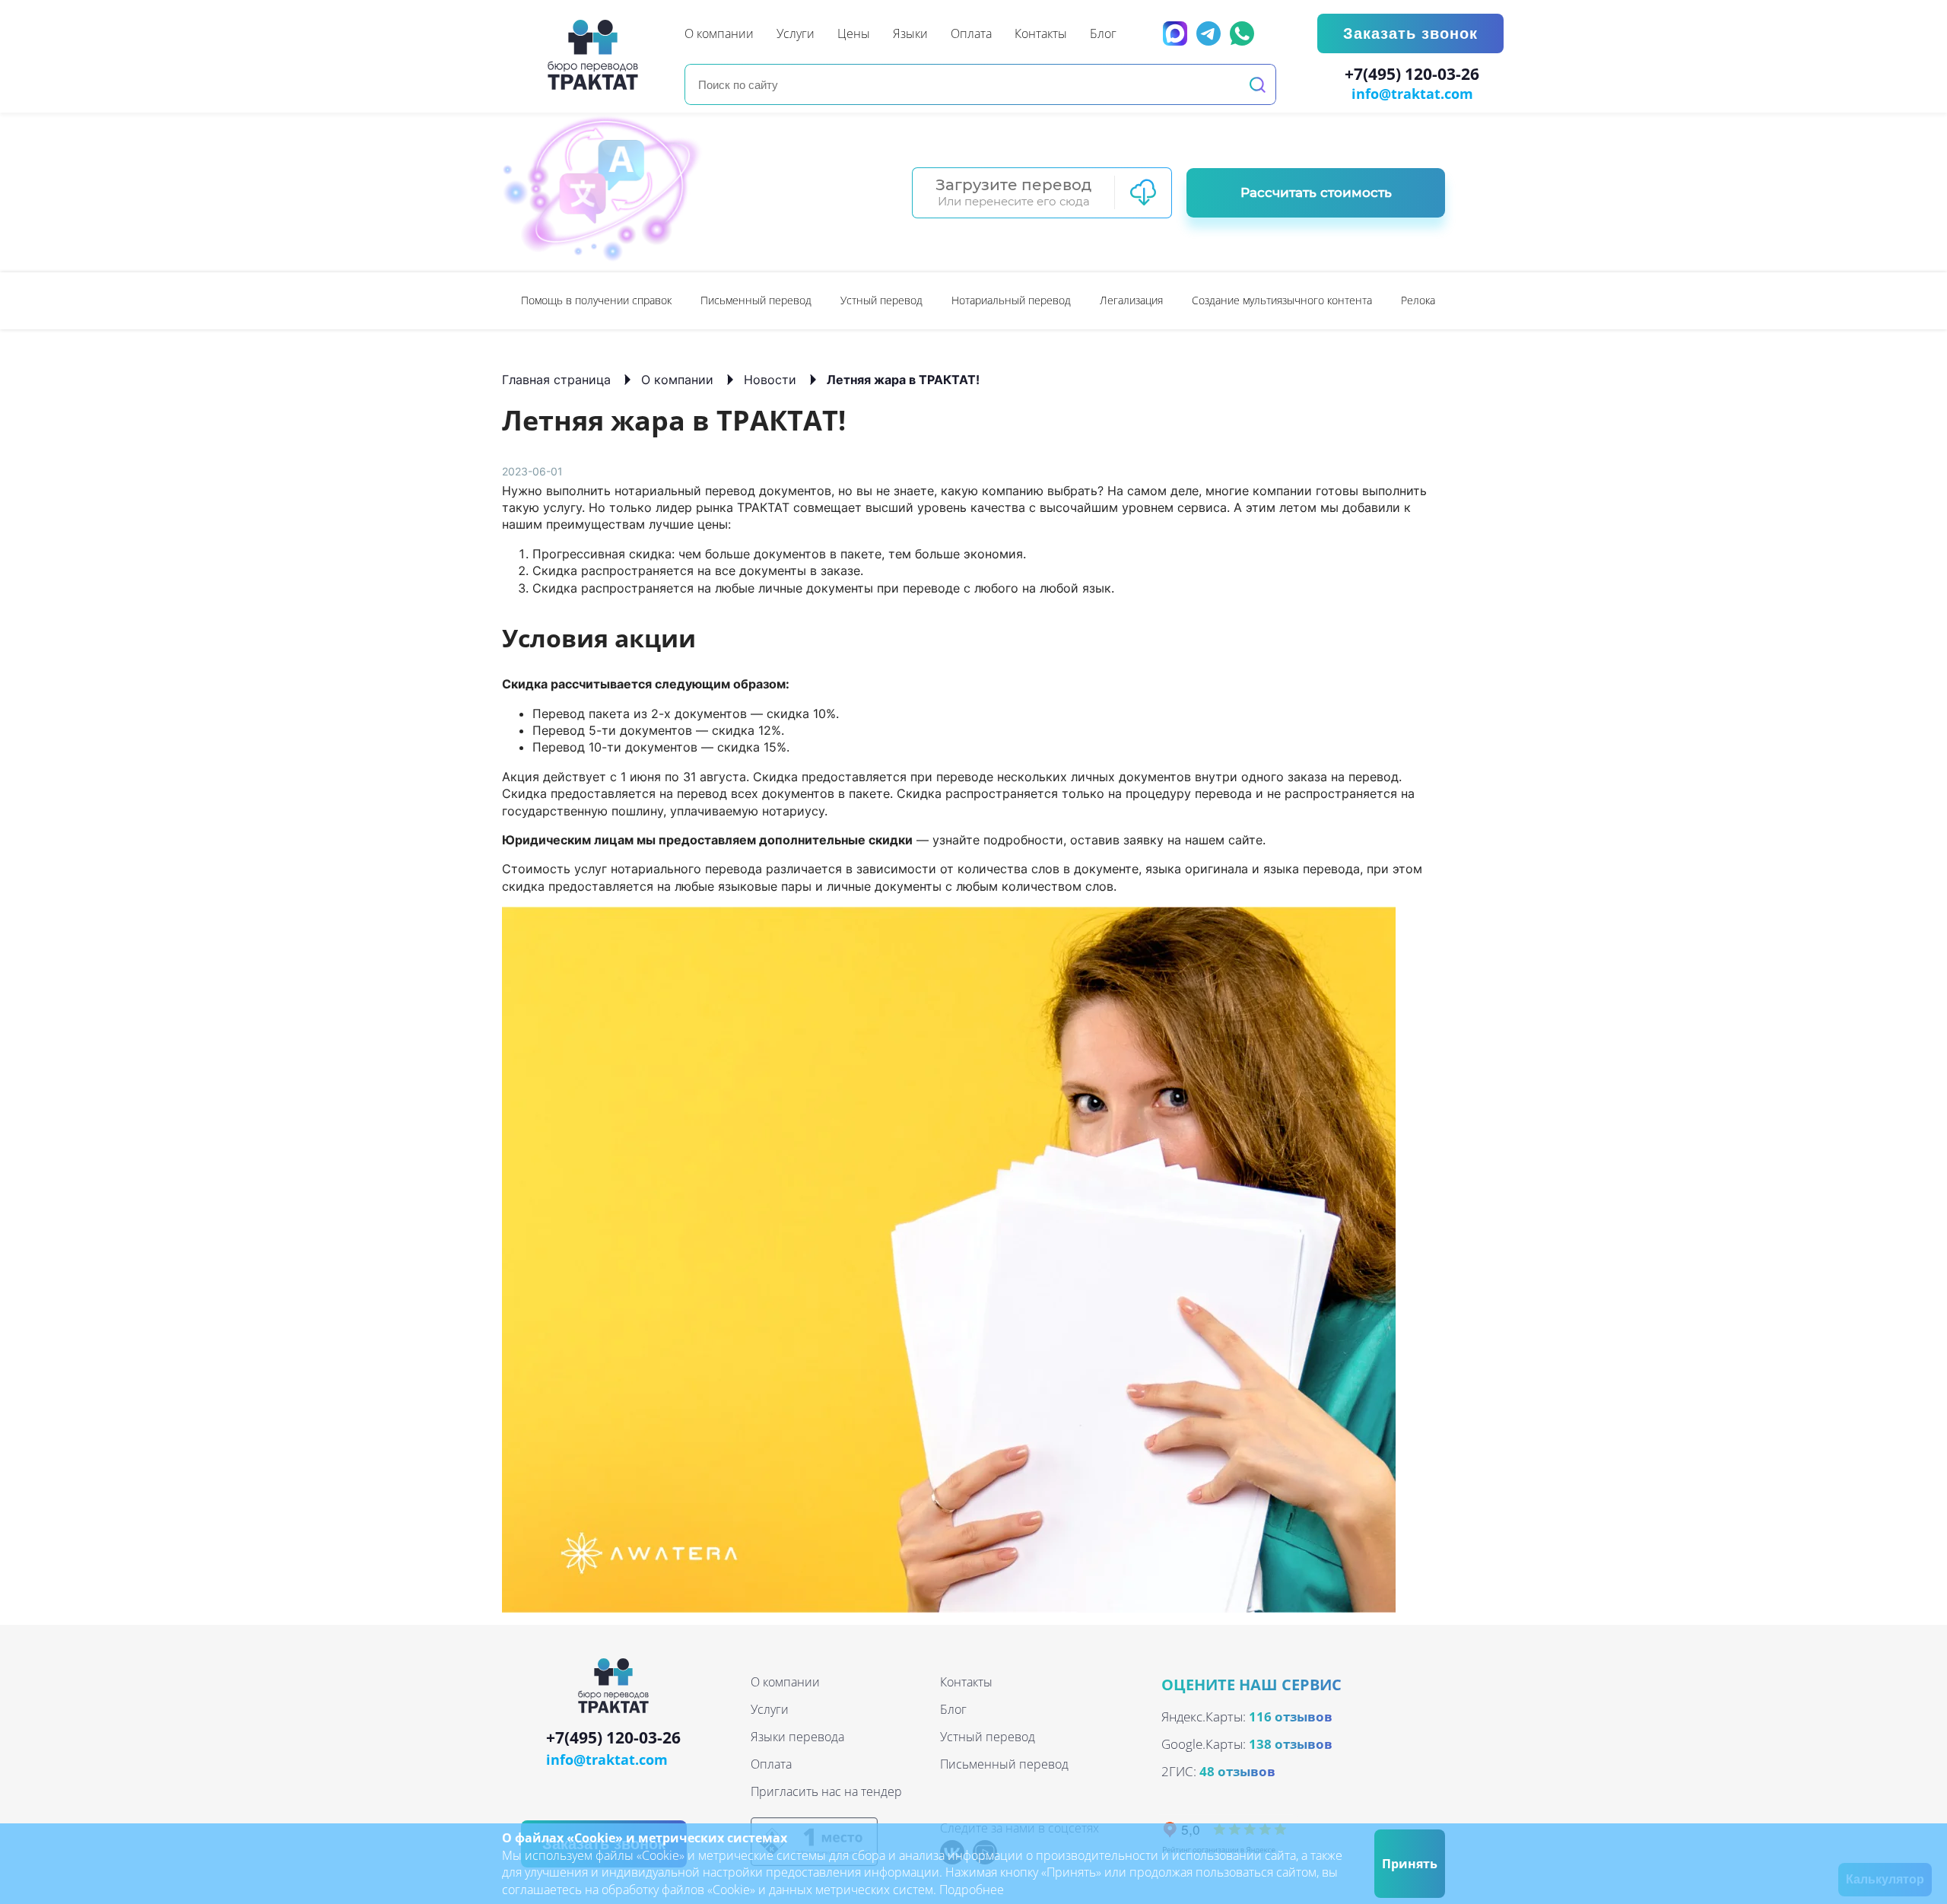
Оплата (771, 1764)
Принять (1410, 1864)
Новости (770, 380)
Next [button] (1437, 300)
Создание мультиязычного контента (1282, 300)
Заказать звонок (1410, 33)
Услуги (770, 1709)
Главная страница (556, 380)
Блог (953, 1709)
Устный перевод (881, 300)
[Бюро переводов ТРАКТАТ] (597, 55)
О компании (677, 380)
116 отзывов (1291, 1716)
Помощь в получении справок (596, 300)
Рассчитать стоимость (1316, 192)
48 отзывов (1237, 1771)
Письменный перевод (756, 300)
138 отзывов (1291, 1744)
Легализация (1131, 300)
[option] (596, 301)
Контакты (966, 1682)
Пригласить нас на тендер (826, 1791)
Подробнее (972, 1890)
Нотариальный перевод (1011, 300)
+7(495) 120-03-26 (1412, 75)
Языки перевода (797, 1737)
